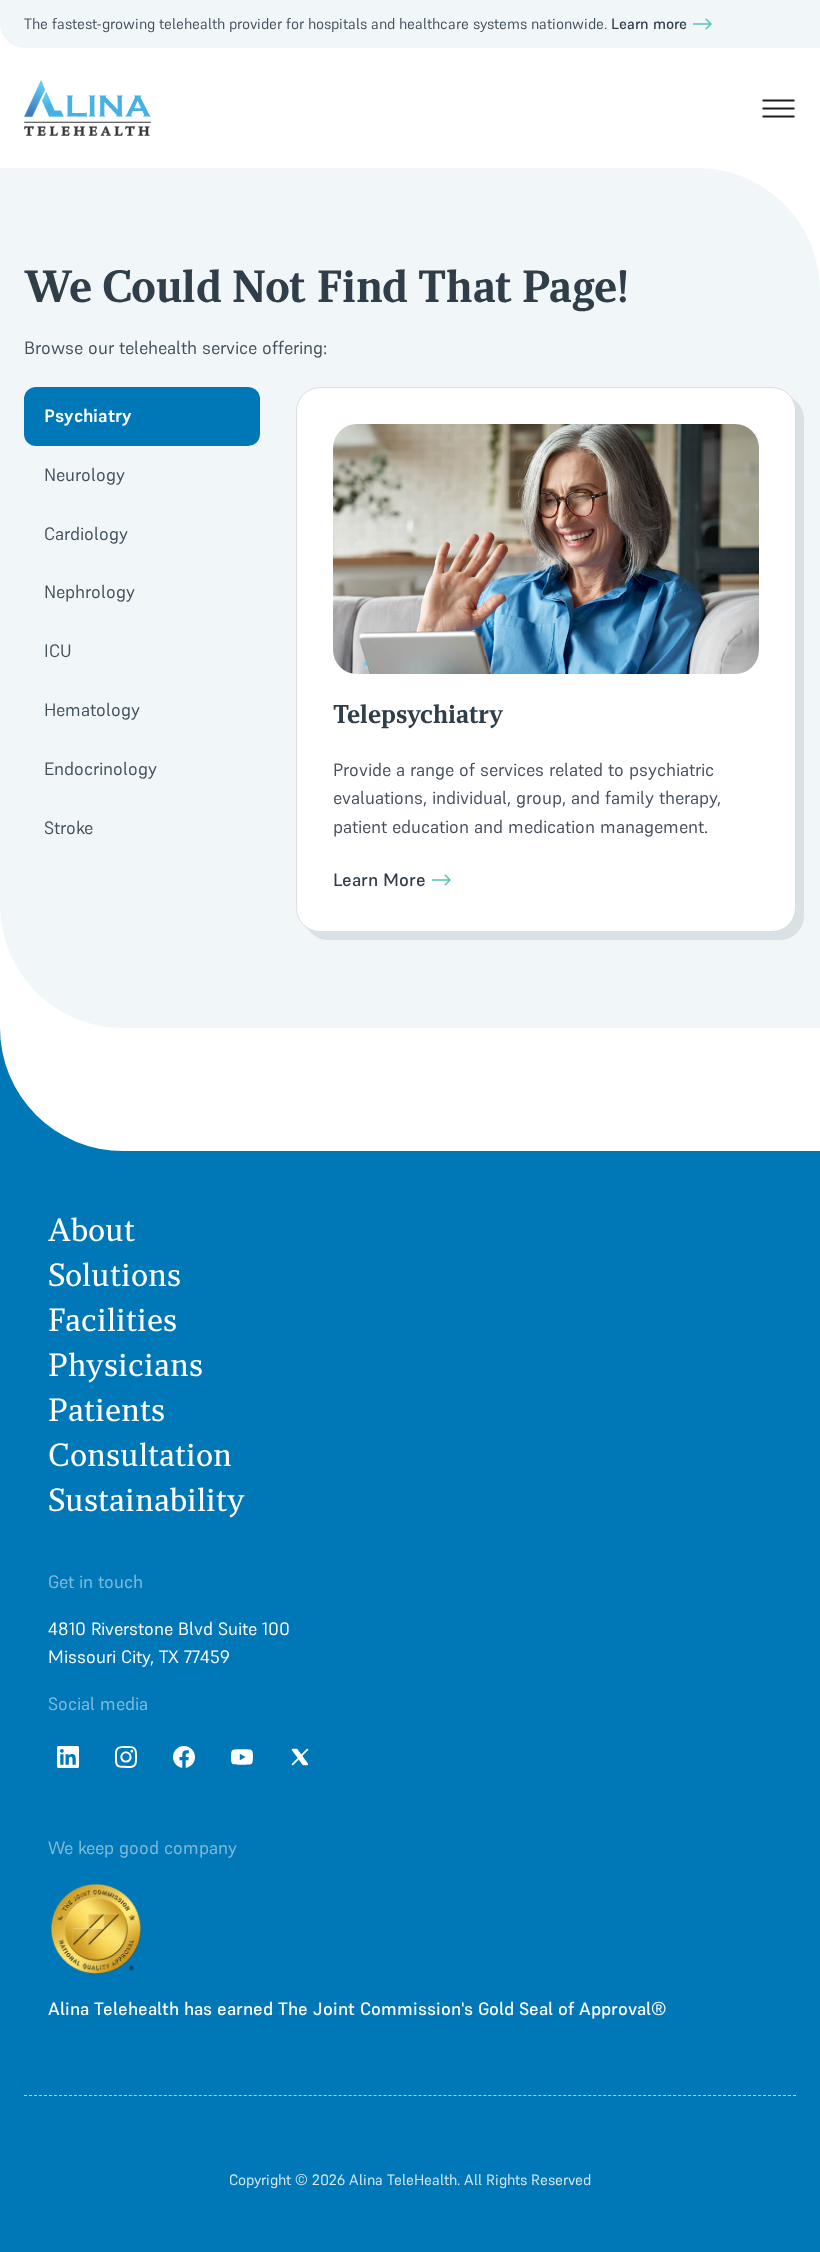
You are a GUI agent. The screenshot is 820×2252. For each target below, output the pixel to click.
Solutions (114, 1275)
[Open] (778, 108)
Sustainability (146, 1500)
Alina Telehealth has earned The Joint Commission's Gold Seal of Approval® (357, 2008)
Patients (106, 1410)
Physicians (125, 1365)
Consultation (140, 1455)
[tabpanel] (546, 659)
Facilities (112, 1320)
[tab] (142, 416)
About (91, 1230)
